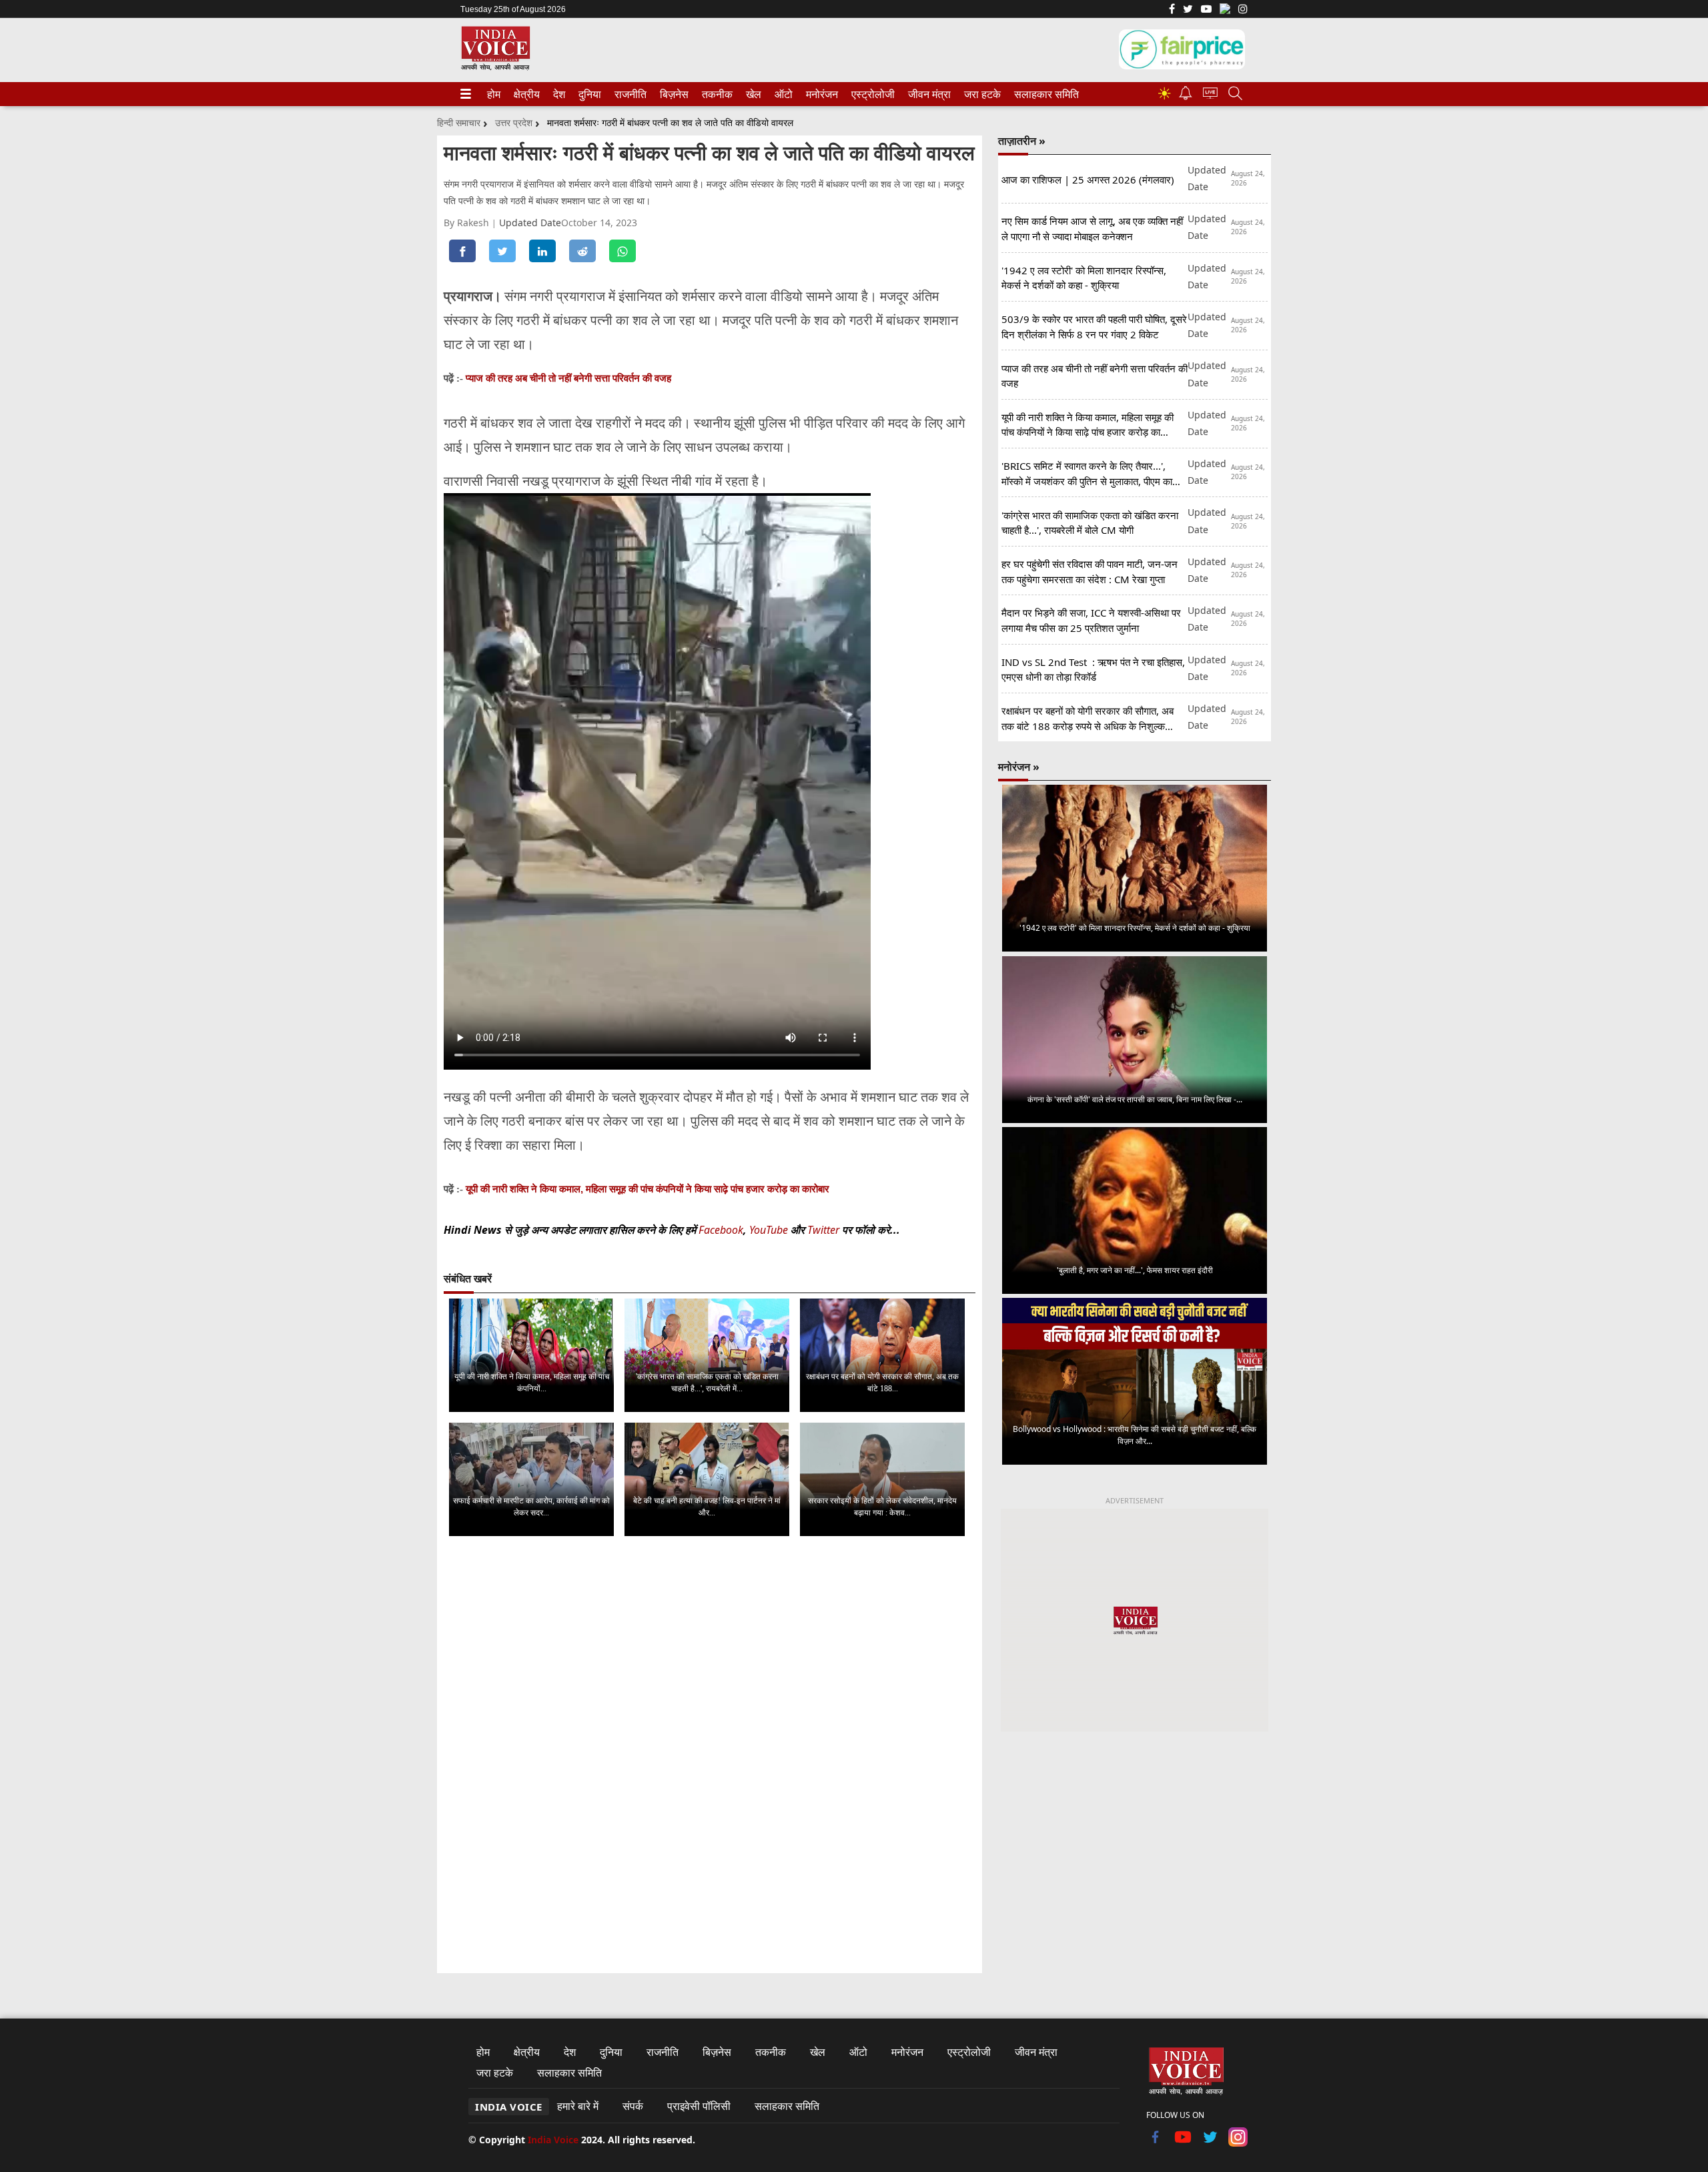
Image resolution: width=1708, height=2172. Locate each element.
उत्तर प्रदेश (514, 122)
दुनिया (588, 94)
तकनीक (715, 94)
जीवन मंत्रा (927, 94)
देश (558, 94)
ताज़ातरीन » (1022, 141)
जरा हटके (980, 94)
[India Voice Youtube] (1206, 10)
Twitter (823, 1230)
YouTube (770, 1230)
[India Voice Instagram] (1243, 10)
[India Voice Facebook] (1172, 10)
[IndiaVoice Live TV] (1210, 95)
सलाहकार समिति (1042, 94)
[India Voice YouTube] (1183, 2143)
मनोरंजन (820, 94)
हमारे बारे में (578, 2106)
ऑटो (783, 94)
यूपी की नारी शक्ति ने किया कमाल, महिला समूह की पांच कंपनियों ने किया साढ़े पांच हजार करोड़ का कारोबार (648, 1189)
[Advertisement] (1135, 1853)
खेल (753, 94)
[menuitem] (494, 94)
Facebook (721, 1230)
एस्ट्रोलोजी (870, 94)
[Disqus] (710, 1715)
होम (493, 94)
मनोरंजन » (1019, 767)
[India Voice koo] (1225, 11)
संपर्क (633, 2106)
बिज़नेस (673, 94)
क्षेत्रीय (525, 94)
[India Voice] (495, 68)
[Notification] (1186, 96)
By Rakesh (468, 223)
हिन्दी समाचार (459, 122)
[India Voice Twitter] (1188, 10)
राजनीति (628, 94)
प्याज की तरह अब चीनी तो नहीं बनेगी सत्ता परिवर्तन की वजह (568, 378)
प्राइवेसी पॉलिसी (699, 2106)
